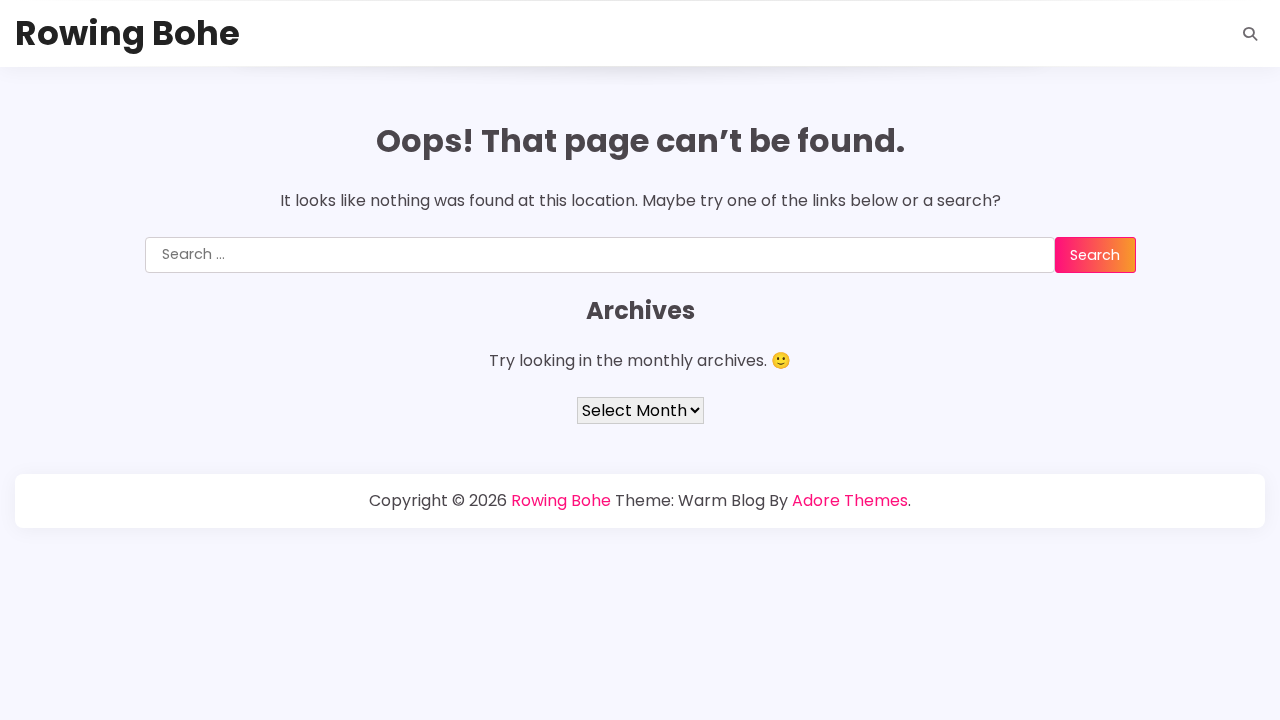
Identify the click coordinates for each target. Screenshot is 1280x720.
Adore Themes (850, 500)
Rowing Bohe (127, 33)
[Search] (1250, 34)
